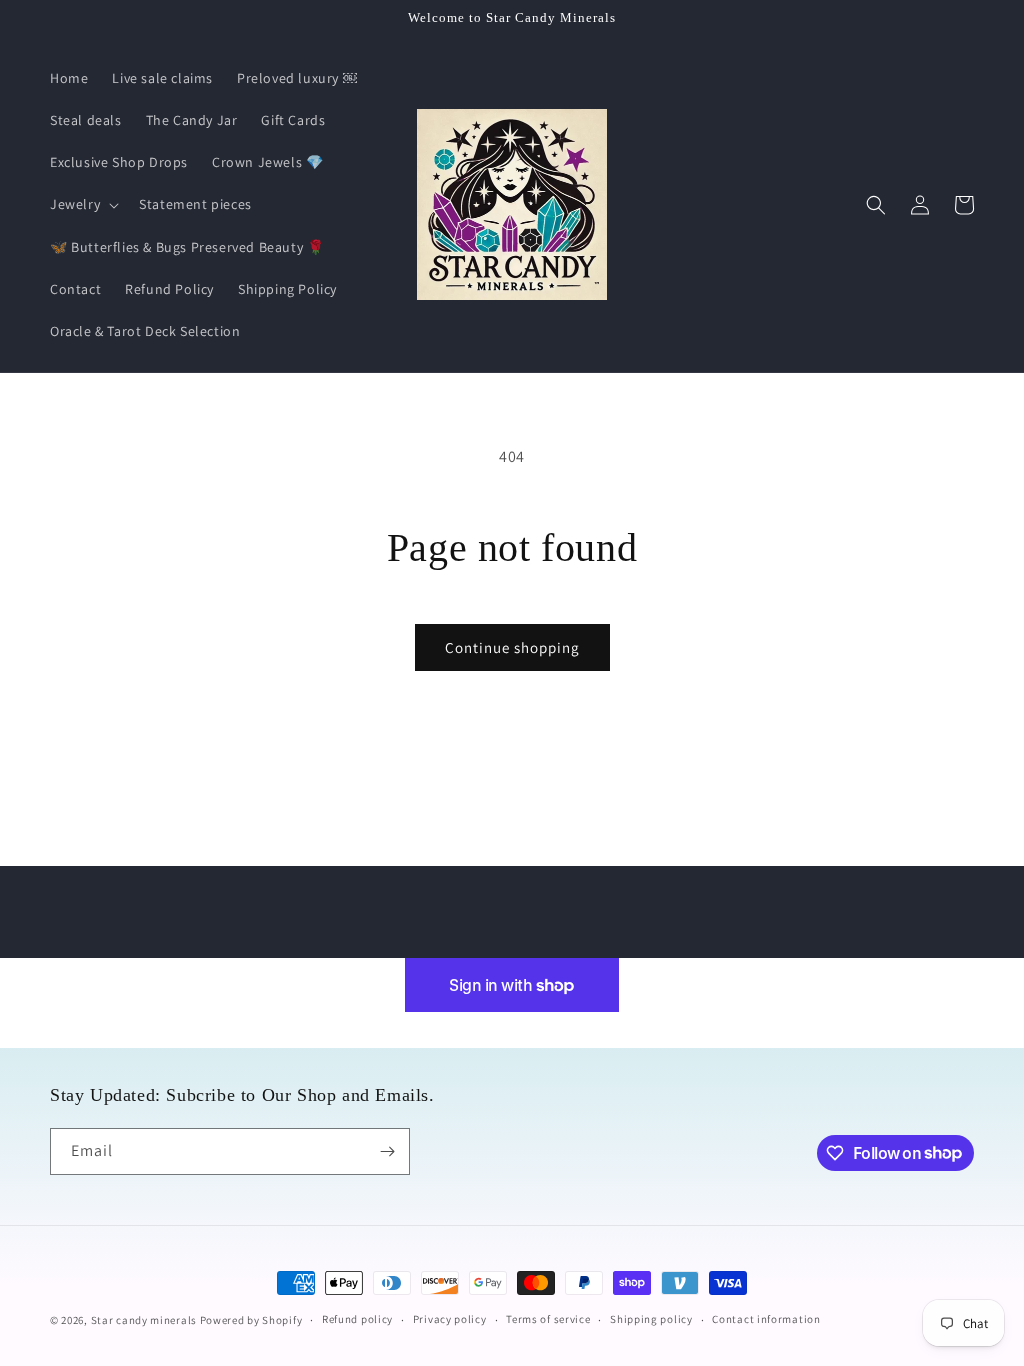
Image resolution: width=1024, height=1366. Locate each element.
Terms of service (548, 1319)
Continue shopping (512, 647)
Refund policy (357, 1319)
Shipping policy (651, 1319)
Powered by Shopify (251, 1320)
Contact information (766, 1319)
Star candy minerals (145, 1320)
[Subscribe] (387, 1151)
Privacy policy (450, 1319)
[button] (82, 204)
